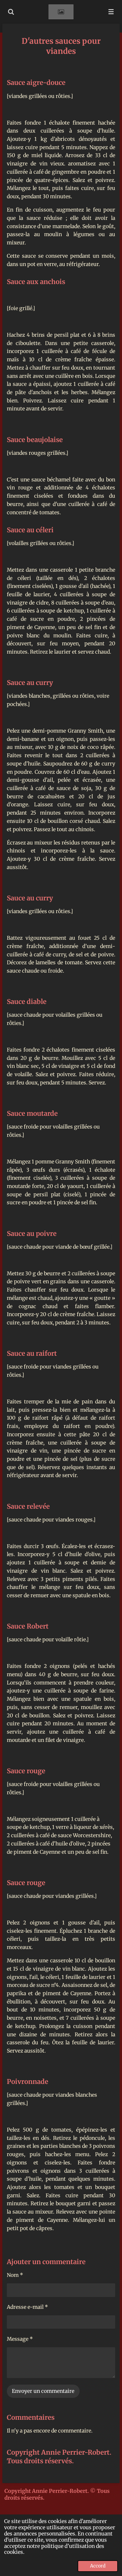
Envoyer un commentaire (43, 2391)
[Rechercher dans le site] (11, 12)
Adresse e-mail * (27, 2307)
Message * (20, 2339)
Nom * (15, 2275)
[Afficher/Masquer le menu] (111, 12)
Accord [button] (98, 2566)
